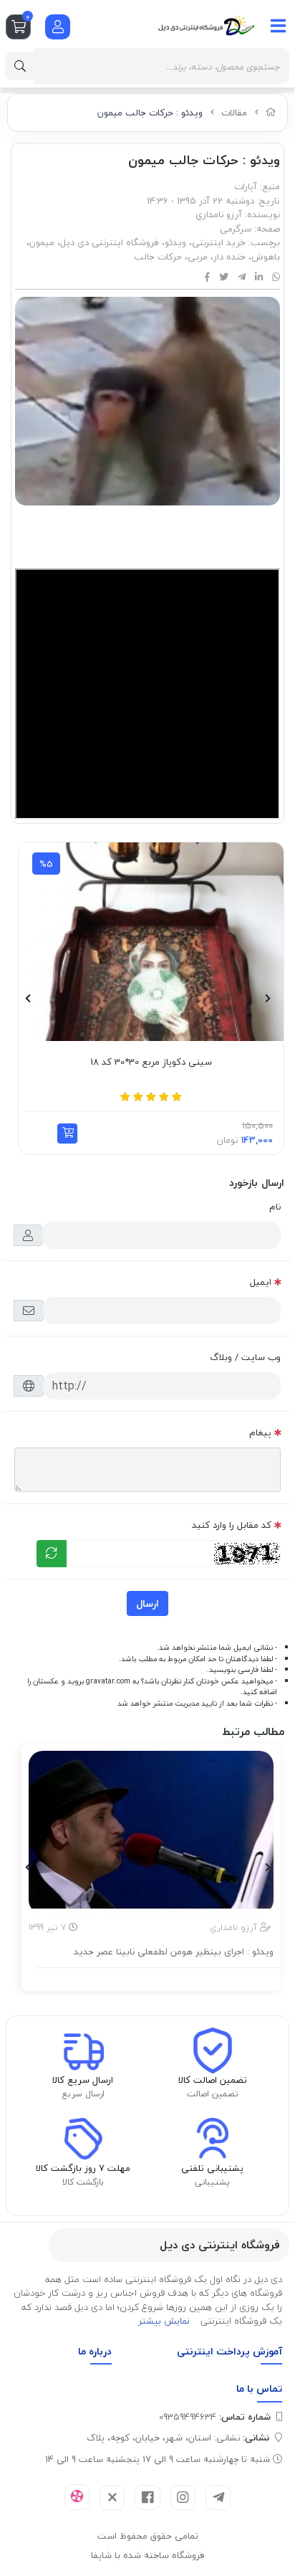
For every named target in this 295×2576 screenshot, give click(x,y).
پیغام (260, 1432)
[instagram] (183, 2497)
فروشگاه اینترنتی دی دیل (110, 242)
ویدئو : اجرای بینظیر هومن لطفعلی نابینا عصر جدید (174, 1952)
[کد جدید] (52, 1554)
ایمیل (261, 1282)
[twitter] (112, 2497)
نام (275, 1207)
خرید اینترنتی (219, 242)
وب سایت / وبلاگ (245, 1357)
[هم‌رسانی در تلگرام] (242, 277)
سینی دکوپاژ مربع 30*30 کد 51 (131, 1063)
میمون (42, 242)
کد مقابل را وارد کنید (232, 1525)
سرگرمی (236, 229)
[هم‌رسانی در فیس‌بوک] (207, 277)
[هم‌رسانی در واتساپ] (276, 277)
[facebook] (147, 2497)
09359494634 (215, 2417)
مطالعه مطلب (159, 1977)
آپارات (246, 186)
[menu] (279, 26)
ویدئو (175, 242)
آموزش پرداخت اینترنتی (229, 2351)
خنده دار (229, 257)
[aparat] (77, 2497)
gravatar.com (108, 1681)
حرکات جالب (158, 257)
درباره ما (95, 2351)
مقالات (234, 113)
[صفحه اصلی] (271, 113)
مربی (198, 257)
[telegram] (218, 2497)
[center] (20, 66)
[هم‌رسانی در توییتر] (224, 277)
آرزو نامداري (219, 214)
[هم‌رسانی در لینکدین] (259, 277)
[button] (47, 1133)
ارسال (147, 1603)
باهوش (266, 257)
